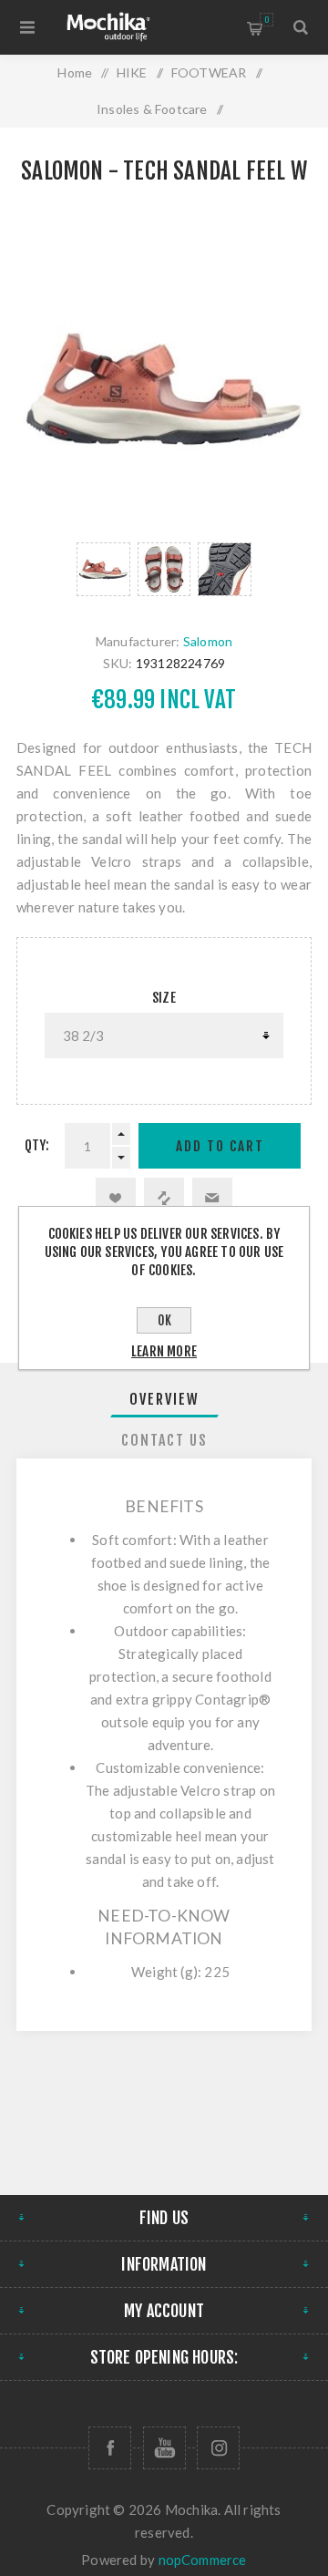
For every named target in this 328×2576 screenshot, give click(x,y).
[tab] (164, 1399)
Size (164, 998)
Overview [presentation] (164, 1399)
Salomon (208, 641)
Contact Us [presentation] (164, 1440)
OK (164, 1320)
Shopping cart (266, 20)
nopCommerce (203, 2560)
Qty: (37, 1145)
